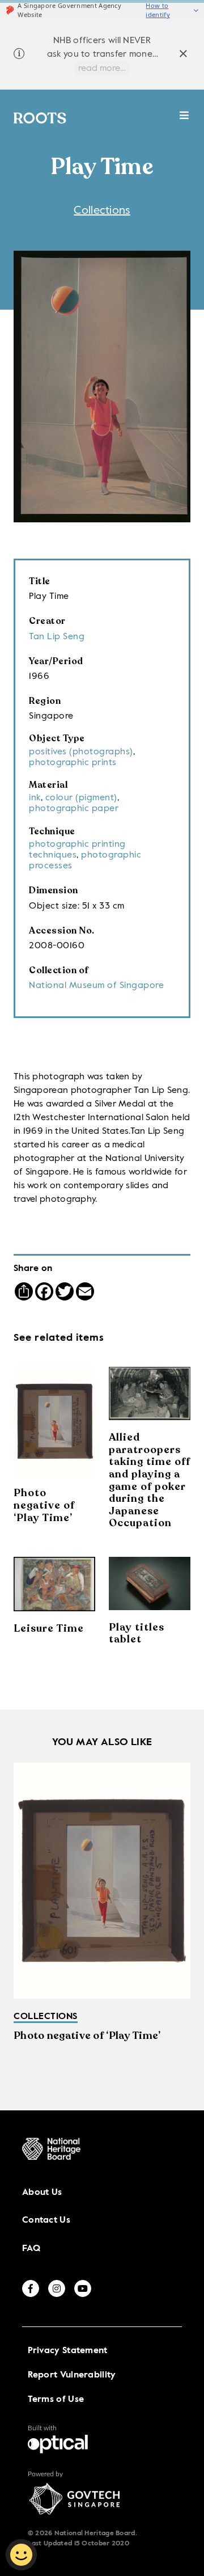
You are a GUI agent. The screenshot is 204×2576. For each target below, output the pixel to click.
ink (35, 798)
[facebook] (31, 2288)
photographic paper (74, 809)
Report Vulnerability (72, 2375)
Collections (102, 211)
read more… (102, 69)
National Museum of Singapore (96, 986)
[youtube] (83, 2288)
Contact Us (46, 2220)
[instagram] (57, 2288)
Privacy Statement (68, 2351)
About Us (42, 2193)
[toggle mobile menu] (184, 121)
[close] (183, 55)
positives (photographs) (81, 752)
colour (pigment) (81, 798)
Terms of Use (56, 2400)
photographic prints (73, 763)
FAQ (31, 2249)
